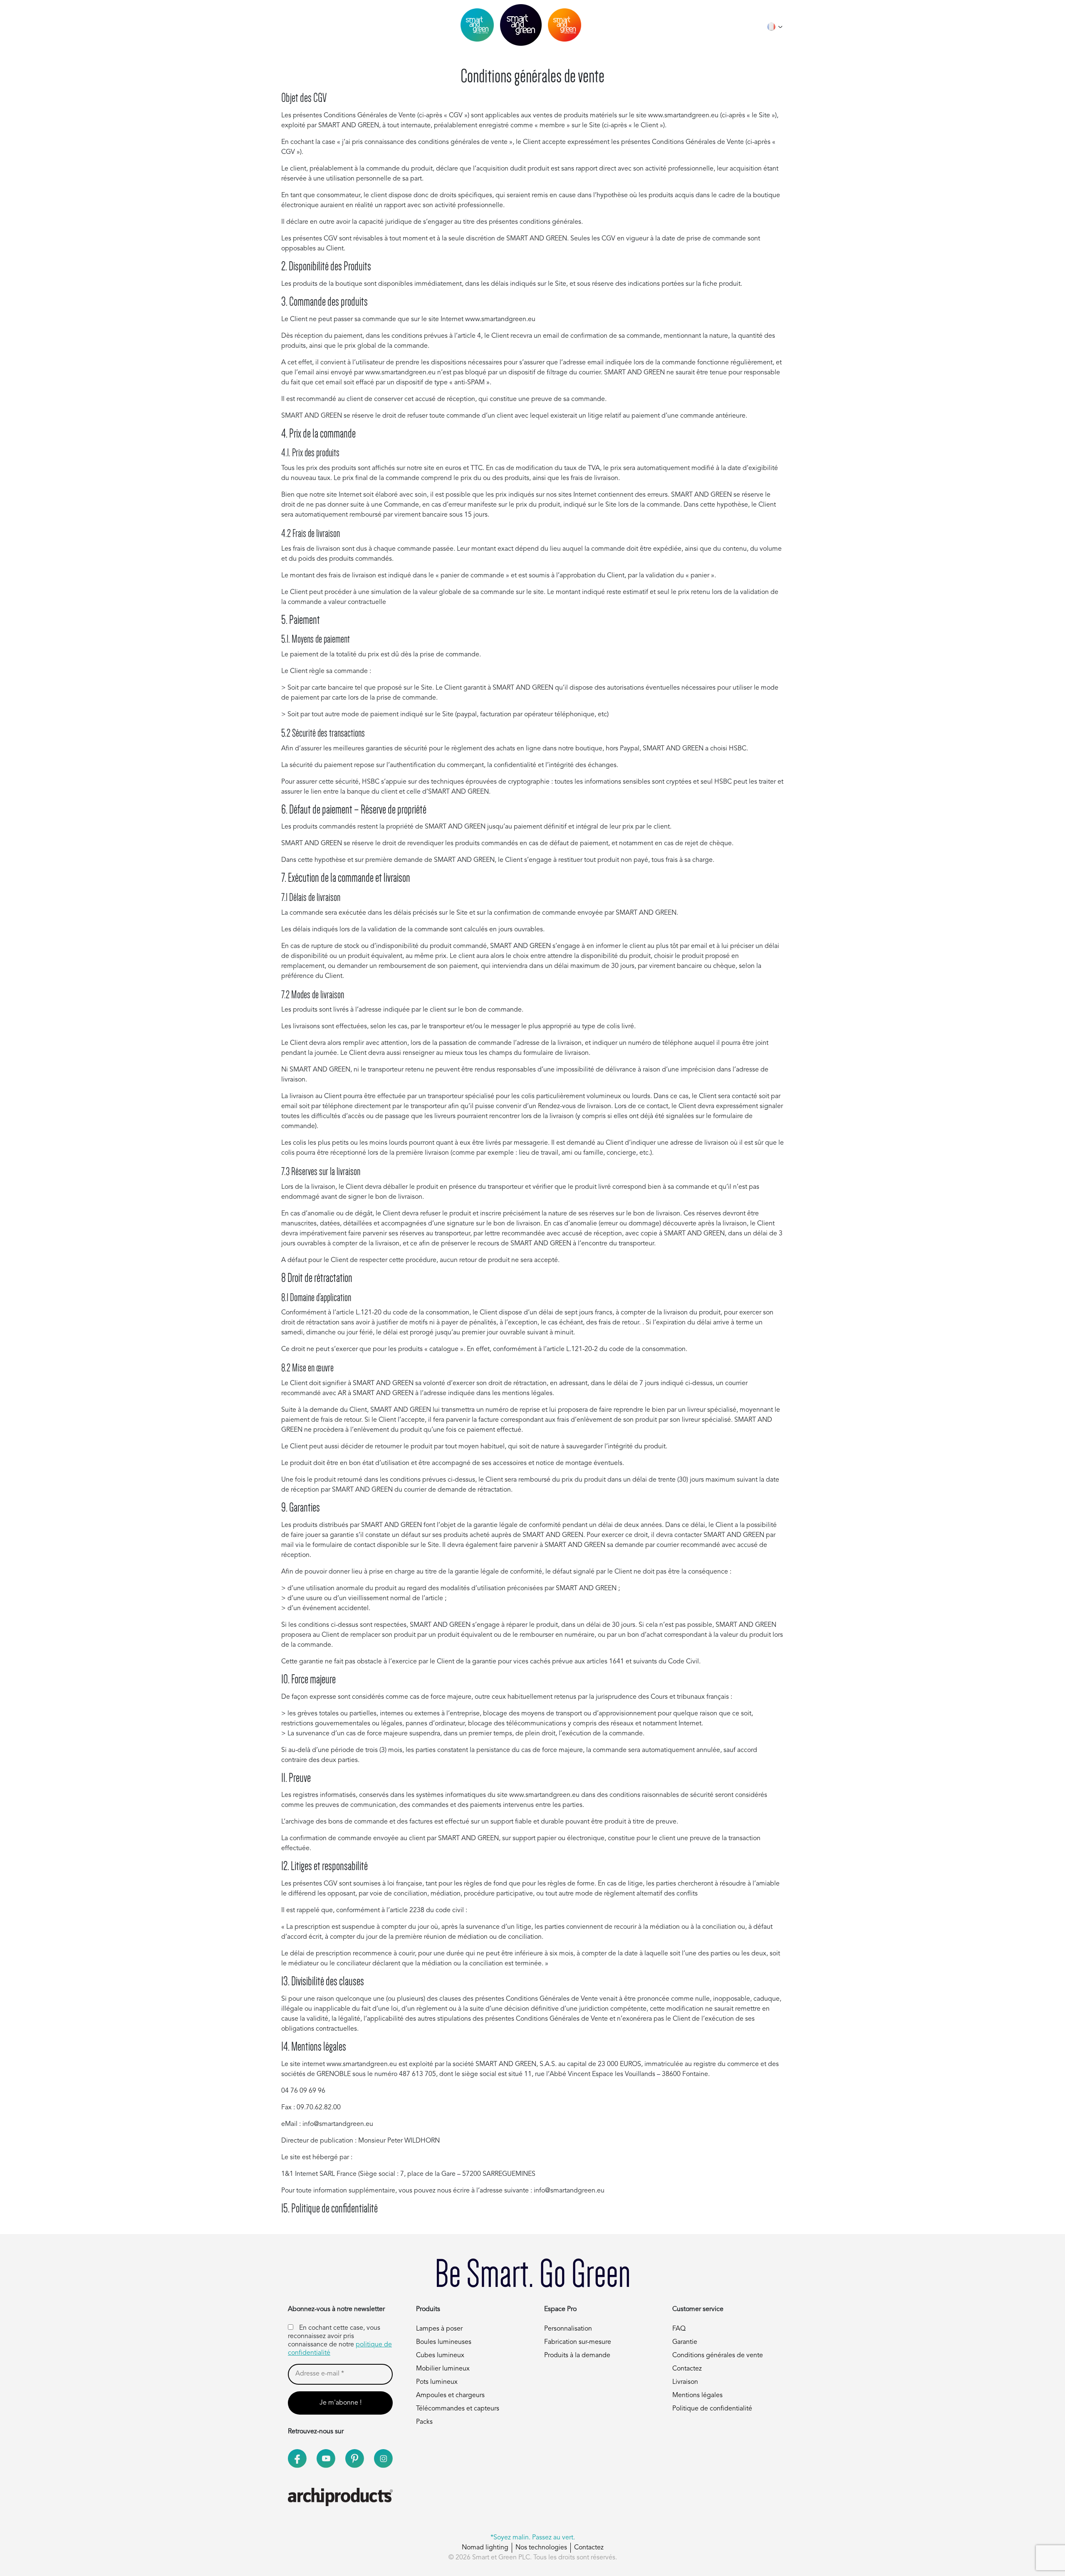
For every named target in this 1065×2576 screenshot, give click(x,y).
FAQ (679, 2329)
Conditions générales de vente (718, 2356)
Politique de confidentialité (712, 2409)
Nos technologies (541, 2548)
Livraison (685, 2382)
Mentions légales (697, 2395)
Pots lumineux (437, 2382)
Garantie (685, 2342)
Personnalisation (568, 2329)
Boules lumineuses (444, 2342)
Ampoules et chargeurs (450, 2395)
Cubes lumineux (440, 2356)
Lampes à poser (439, 2329)
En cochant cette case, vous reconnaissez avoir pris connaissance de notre (340, 2341)
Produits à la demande (577, 2356)
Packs (424, 2422)
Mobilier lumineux (443, 2369)
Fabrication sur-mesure (578, 2342)
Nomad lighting (485, 2548)
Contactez (687, 2369)
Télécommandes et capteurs (458, 2409)
